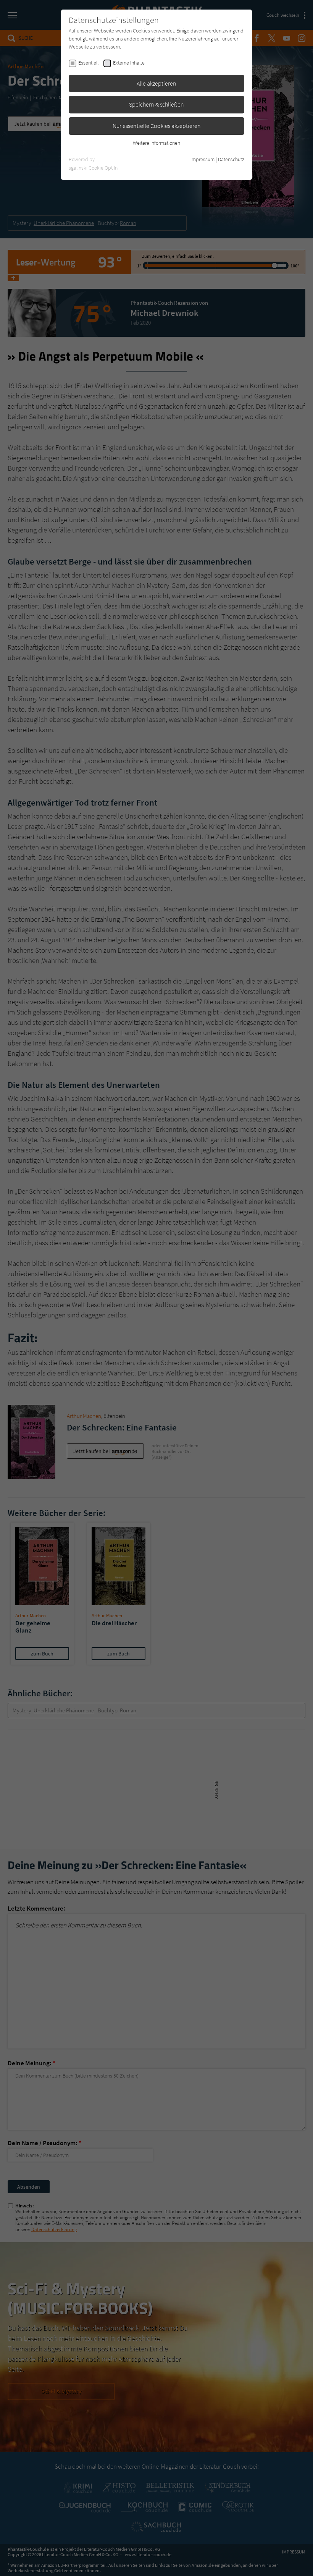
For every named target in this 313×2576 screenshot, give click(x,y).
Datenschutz (231, 159)
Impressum (202, 159)
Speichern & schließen (156, 104)
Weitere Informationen (156, 143)
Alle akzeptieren (156, 83)
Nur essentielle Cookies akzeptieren (157, 126)
